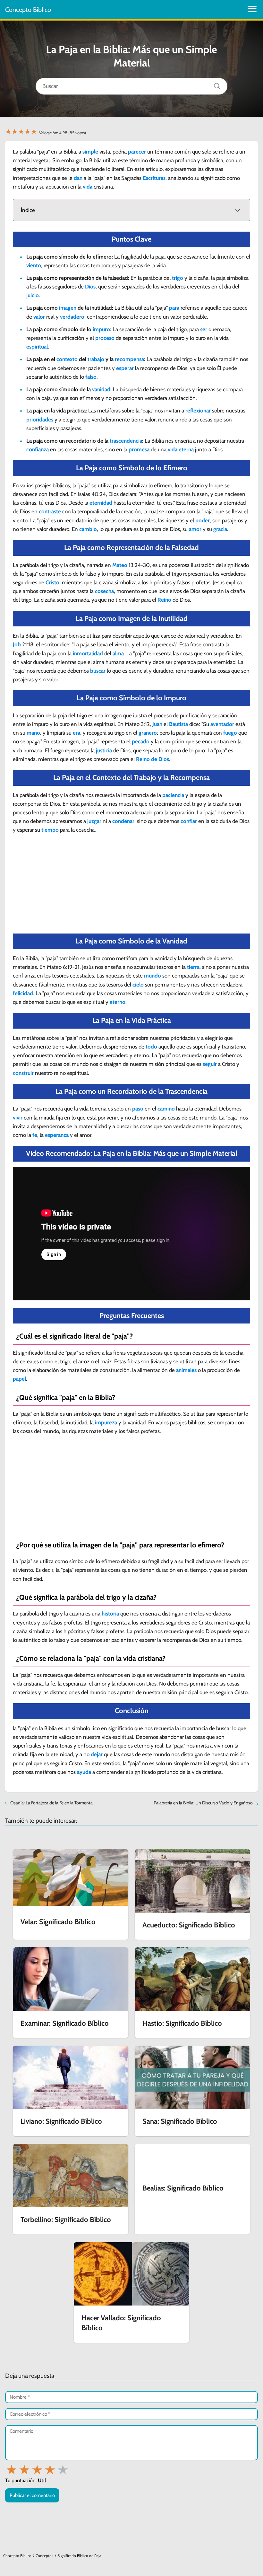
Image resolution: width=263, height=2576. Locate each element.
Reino (164, 600)
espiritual (37, 347)
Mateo (120, 565)
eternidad (101, 503)
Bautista (178, 724)
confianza (38, 449)
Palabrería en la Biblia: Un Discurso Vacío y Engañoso (203, 1803)
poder (203, 520)
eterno (118, 1002)
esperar (125, 368)
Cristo (52, 582)
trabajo (96, 359)
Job (17, 644)
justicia (104, 750)
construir (23, 1073)
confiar (189, 821)
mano (33, 733)
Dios (90, 287)
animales (186, 1370)
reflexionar (198, 411)
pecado (141, 741)
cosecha (104, 591)
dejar (97, 1754)
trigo (178, 278)
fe (35, 1135)
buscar (98, 671)
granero (148, 733)
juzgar (94, 821)
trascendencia (126, 441)
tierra (193, 967)
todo (151, 1047)
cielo (138, 985)
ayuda (84, 1772)
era (76, 733)
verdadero (72, 317)
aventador (222, 724)
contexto (67, 359)
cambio (88, 529)
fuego (230, 733)
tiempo (50, 830)
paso (138, 1109)
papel (19, 1379)
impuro (101, 329)
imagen (68, 308)
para (174, 308)
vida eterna (181, 449)
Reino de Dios (153, 759)
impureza (106, 1422)
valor (39, 317)
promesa (139, 449)
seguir (210, 1064)
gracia (220, 529)
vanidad (101, 389)
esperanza (57, 1135)
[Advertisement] (131, 886)
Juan (157, 724)
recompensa (129, 359)
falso (91, 377)
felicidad (23, 993)
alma (118, 653)
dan (78, 178)
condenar (123, 821)
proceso (105, 338)
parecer (137, 152)
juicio (33, 295)
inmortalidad (88, 653)
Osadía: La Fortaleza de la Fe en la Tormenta (51, 1803)
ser (204, 329)
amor (195, 529)
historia (110, 1614)
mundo (153, 976)
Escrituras (154, 178)
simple (90, 152)
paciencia (173, 795)
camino (166, 1109)
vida (88, 187)
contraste (50, 511)
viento (34, 265)
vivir (18, 1118)
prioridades (40, 420)
